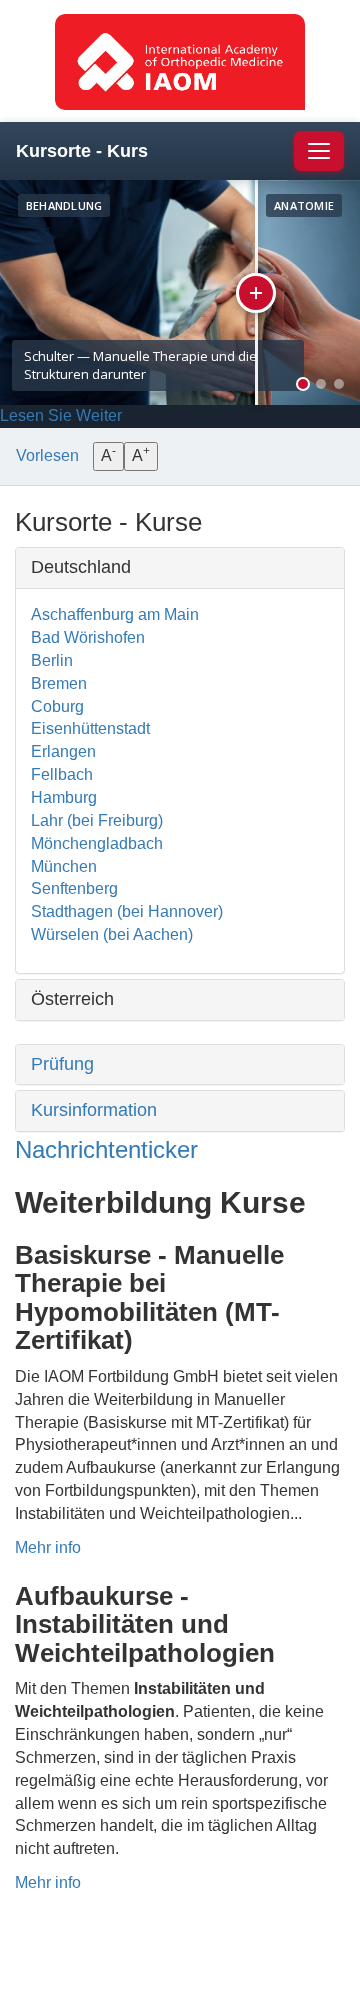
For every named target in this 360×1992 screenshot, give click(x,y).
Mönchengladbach (97, 843)
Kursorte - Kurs (82, 151)
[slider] (258, 292)
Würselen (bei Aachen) (112, 934)
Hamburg (64, 797)
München (64, 866)
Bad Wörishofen (88, 637)
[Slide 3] (339, 384)
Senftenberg (74, 888)
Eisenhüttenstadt (90, 728)
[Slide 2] (321, 384)
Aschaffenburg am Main (115, 614)
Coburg (57, 706)
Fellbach (62, 774)
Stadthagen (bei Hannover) (127, 911)
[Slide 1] (303, 384)
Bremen (59, 683)
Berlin (52, 660)
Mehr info (48, 1547)
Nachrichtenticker (106, 1149)
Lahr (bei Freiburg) (97, 820)
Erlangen (63, 751)
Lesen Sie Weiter (61, 415)
